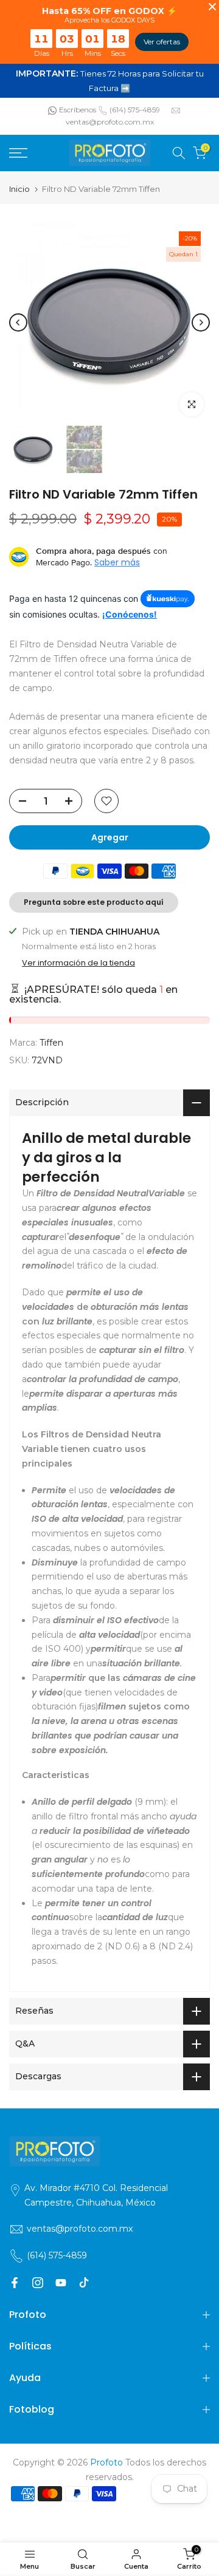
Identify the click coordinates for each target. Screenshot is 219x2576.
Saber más (117, 562)
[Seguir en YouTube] (61, 2283)
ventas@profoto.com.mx (110, 122)
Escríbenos (78, 110)
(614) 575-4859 (135, 110)
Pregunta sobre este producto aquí (94, 902)
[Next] (201, 322)
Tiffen (51, 1043)
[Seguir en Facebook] (15, 2283)
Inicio (19, 189)
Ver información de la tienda (78, 963)
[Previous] (18, 322)
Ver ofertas (162, 42)
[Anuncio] (109, 81)
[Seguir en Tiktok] (84, 2283)
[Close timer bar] (212, 7)
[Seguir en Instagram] (38, 2283)
